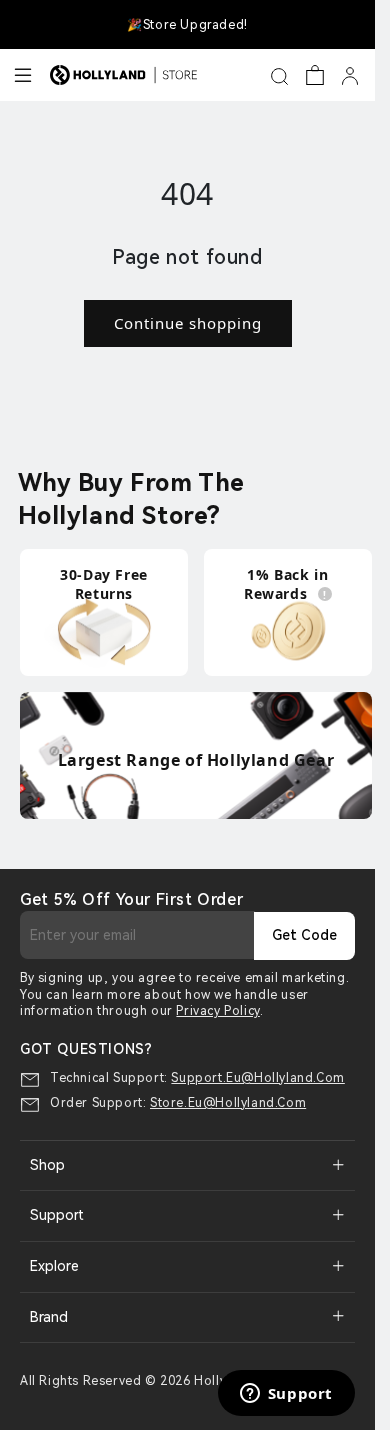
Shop (47, 1165)
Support (57, 1215)
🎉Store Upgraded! (187, 25)
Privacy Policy (217, 1011)
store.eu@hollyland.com (228, 1103)
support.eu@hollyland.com (257, 1078)
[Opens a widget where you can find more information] (286, 1395)
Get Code (304, 935)
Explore (54, 1266)
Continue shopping (188, 323)
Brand (49, 1317)
